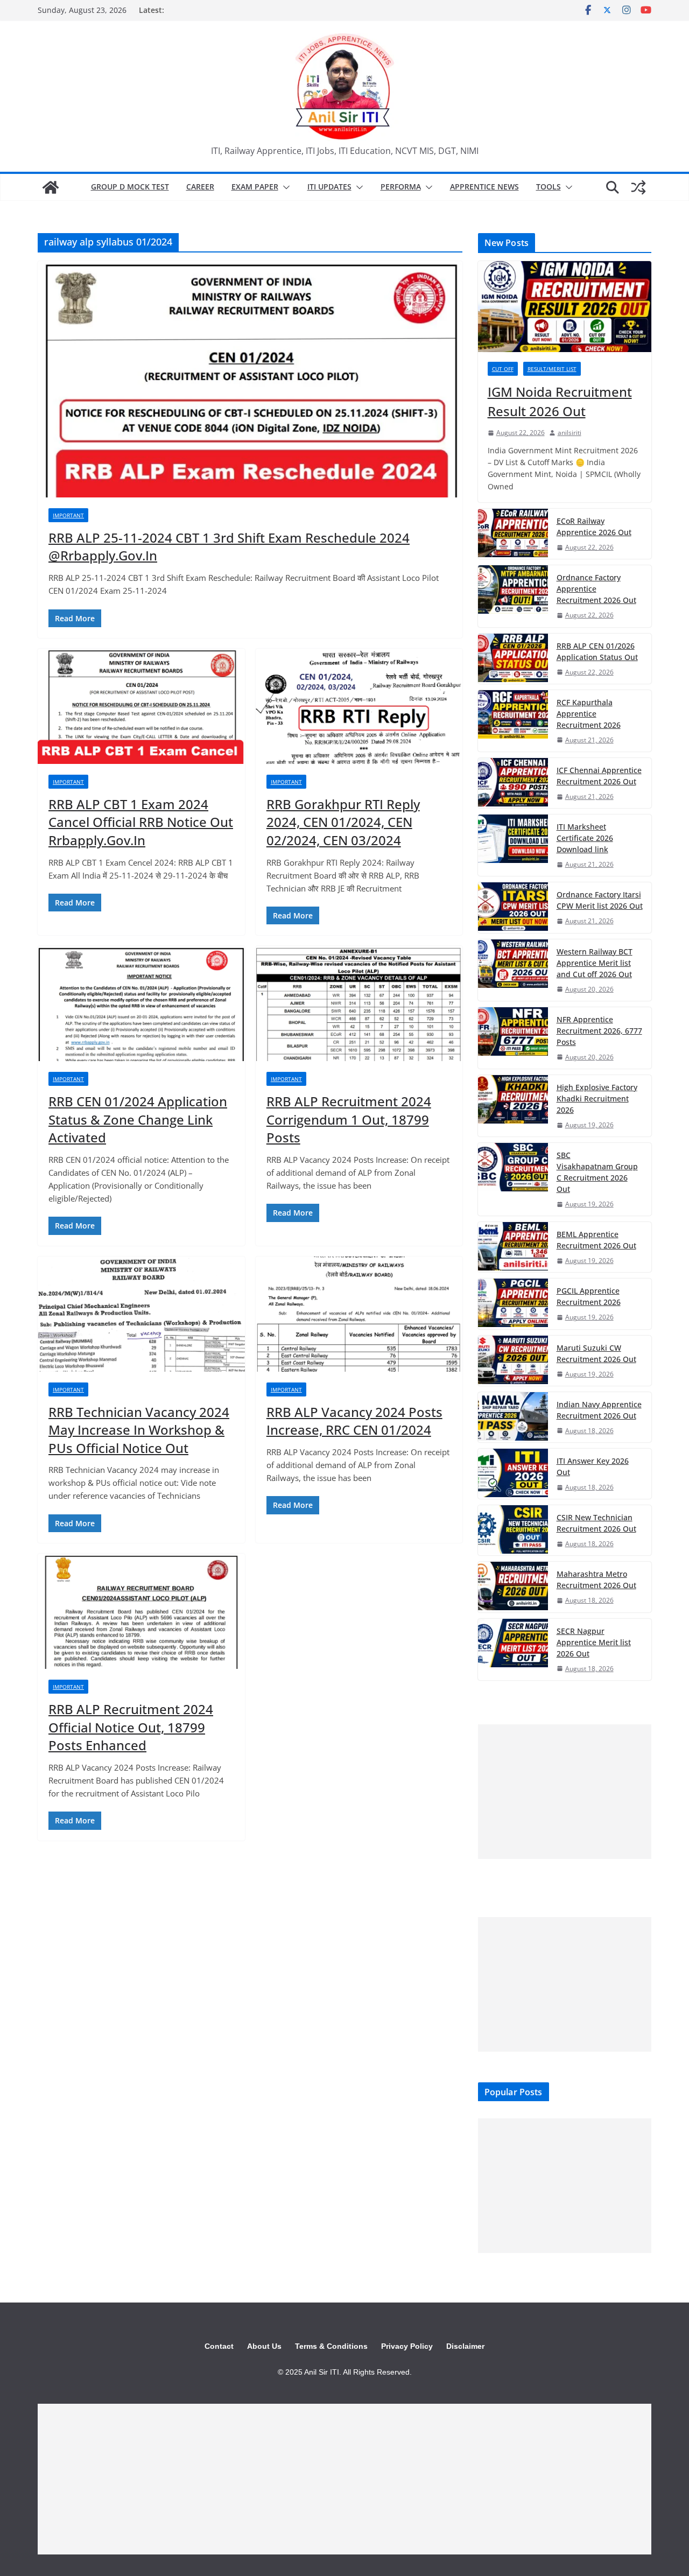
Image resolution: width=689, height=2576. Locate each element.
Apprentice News (484, 187)
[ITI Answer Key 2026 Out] (513, 1474)
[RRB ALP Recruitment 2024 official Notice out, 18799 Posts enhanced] (141, 1611)
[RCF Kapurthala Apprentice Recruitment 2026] (513, 721)
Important (68, 515)
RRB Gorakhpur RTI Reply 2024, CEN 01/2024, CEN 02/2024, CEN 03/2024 (343, 822)
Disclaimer (465, 2346)
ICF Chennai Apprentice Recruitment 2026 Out (599, 776)
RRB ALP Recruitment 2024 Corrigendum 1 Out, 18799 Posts (349, 1119)
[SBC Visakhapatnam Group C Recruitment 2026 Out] (513, 1179)
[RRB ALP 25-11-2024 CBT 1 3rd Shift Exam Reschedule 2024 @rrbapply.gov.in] (250, 379)
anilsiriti (570, 433)
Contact (219, 2346)
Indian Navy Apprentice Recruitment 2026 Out (599, 1410)
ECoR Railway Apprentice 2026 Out (594, 527)
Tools (549, 187)
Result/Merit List (552, 369)
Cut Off (503, 369)
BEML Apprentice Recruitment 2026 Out (596, 1240)
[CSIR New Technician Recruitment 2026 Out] (513, 1530)
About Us (264, 2346)
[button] (284, 187)
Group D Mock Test (130, 187)
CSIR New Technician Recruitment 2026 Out (596, 1523)
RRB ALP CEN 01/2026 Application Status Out (597, 651)
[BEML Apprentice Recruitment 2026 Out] (513, 1247)
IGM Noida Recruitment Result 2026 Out (560, 401)
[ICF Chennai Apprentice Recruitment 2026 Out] (513, 783)
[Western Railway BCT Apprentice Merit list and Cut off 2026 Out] (513, 970)
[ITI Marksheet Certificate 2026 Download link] (513, 845)
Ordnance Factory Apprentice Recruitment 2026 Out (596, 589)
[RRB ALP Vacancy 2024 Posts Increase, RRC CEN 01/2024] (359, 1314)
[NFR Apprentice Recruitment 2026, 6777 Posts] (513, 1038)
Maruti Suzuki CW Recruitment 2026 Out (596, 1353)
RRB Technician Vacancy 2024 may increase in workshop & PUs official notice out (139, 1430)
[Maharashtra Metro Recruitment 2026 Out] (513, 1587)
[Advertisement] (565, 1792)
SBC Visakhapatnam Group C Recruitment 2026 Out (597, 1172)
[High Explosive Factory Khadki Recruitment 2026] (513, 1106)
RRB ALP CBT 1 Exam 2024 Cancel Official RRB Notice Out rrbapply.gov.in (141, 822)
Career (200, 187)
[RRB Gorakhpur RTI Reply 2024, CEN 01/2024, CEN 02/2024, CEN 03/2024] (359, 706)
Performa (401, 187)
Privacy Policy (407, 2346)
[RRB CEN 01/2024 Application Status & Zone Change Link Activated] (141, 1003)
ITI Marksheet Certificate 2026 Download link (585, 838)
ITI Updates (329, 187)
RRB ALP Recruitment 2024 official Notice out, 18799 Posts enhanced (131, 1727)
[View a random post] (638, 187)
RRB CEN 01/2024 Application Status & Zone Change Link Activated (138, 1119)
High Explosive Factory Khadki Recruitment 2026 (597, 1099)
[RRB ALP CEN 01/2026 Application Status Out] (513, 659)
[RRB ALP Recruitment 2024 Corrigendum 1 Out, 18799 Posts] (359, 1003)
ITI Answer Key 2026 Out (593, 1466)
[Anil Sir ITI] (51, 187)
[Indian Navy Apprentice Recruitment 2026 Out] (513, 1417)
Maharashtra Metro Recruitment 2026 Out (596, 1580)
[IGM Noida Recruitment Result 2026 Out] (565, 307)
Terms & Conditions (331, 2346)
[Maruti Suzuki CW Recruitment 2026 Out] (513, 1361)
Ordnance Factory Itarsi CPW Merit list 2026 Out (600, 900)
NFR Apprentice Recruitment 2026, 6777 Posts (599, 1031)
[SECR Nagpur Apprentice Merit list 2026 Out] (513, 1650)
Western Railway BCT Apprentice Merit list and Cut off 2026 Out (595, 963)
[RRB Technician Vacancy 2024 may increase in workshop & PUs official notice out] (141, 1314)
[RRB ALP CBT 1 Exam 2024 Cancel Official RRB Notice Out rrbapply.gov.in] (141, 706)
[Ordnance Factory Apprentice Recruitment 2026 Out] (513, 596)
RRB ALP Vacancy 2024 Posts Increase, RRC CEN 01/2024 (354, 1421)
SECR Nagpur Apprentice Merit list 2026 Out (594, 1642)
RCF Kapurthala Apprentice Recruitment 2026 (589, 714)
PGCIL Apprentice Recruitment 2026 (589, 1296)
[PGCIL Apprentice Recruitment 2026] (513, 1304)
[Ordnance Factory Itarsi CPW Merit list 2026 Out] (513, 907)
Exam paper (255, 187)
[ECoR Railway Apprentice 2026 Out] (513, 534)
